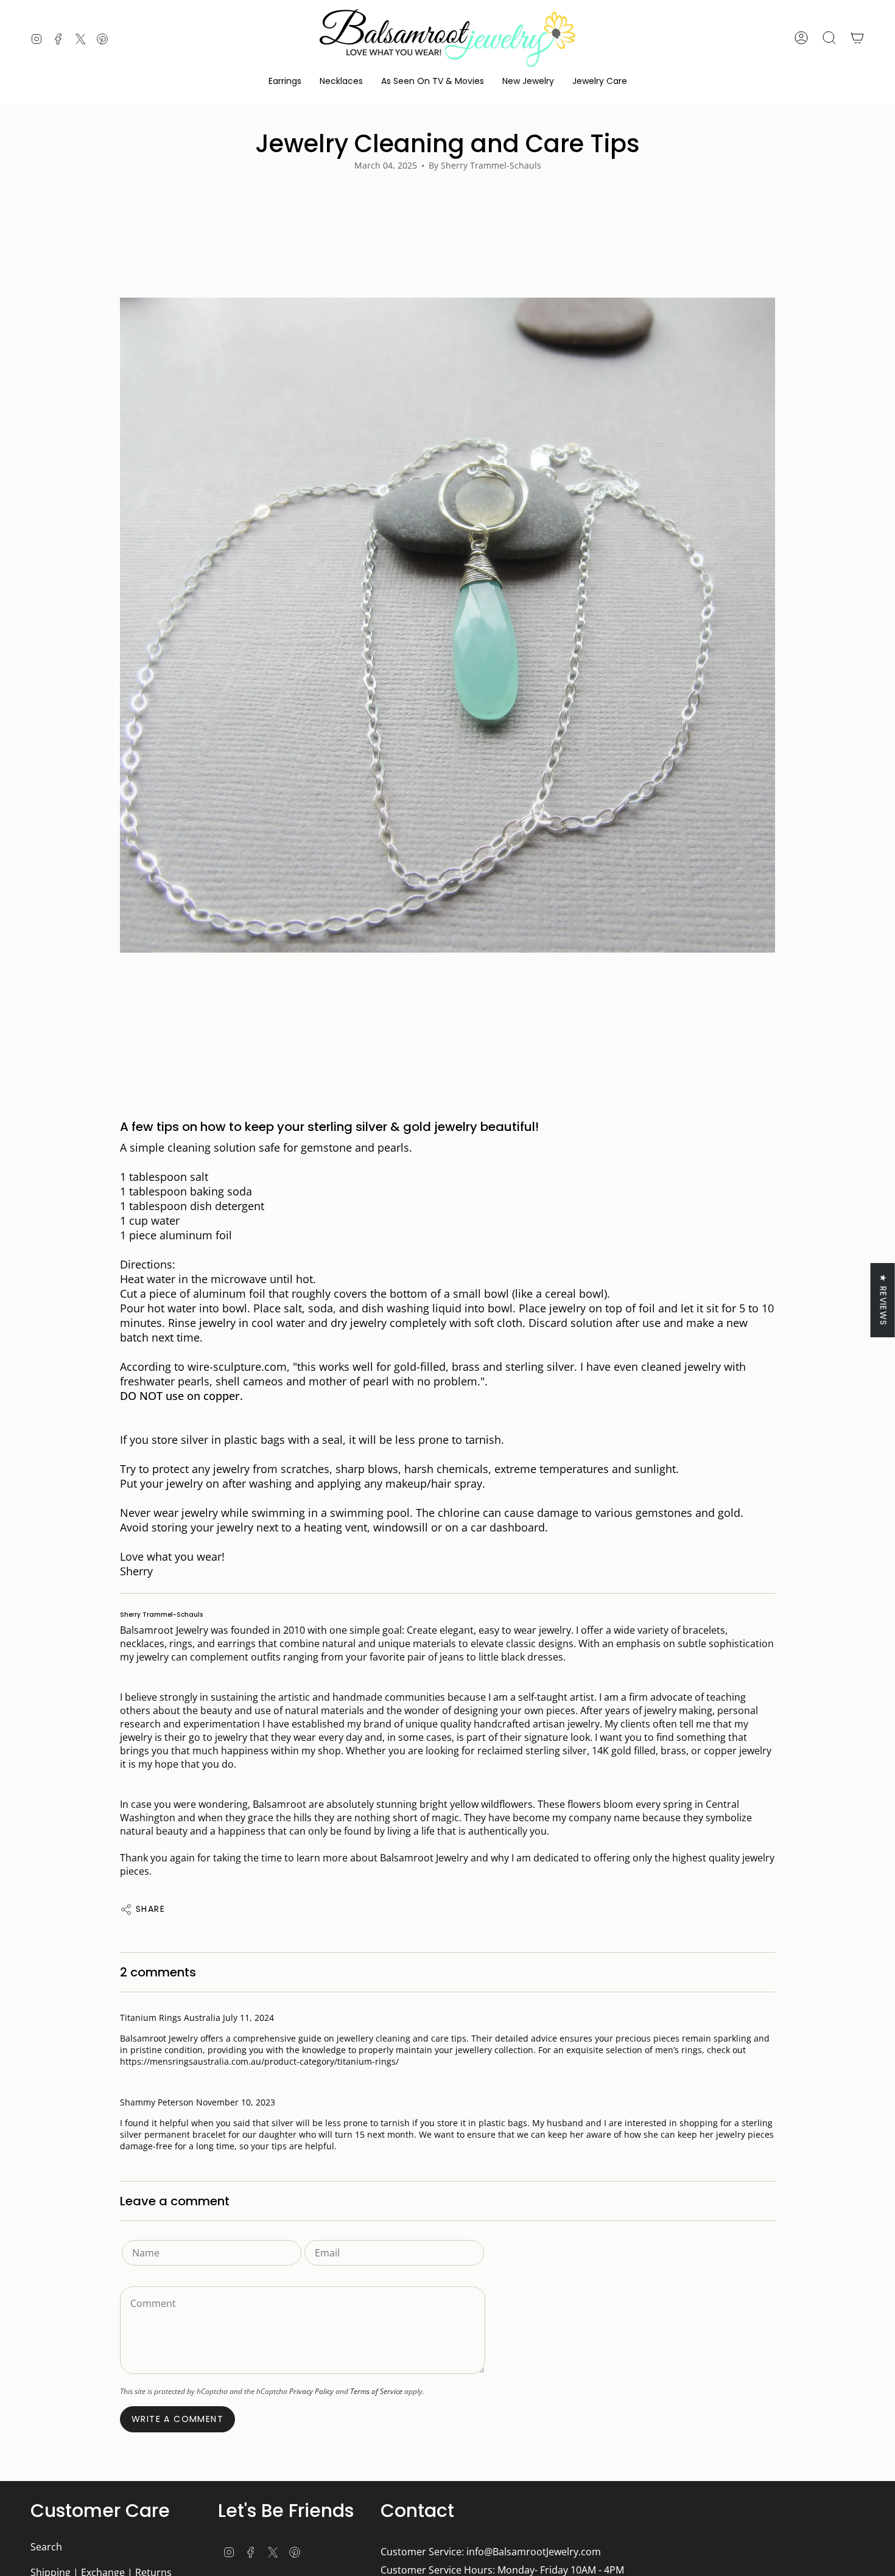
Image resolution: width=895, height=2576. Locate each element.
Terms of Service (376, 2391)
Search (46, 2547)
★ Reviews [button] (883, 1300)
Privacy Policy (311, 2391)
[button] (285, 81)
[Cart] (857, 38)
